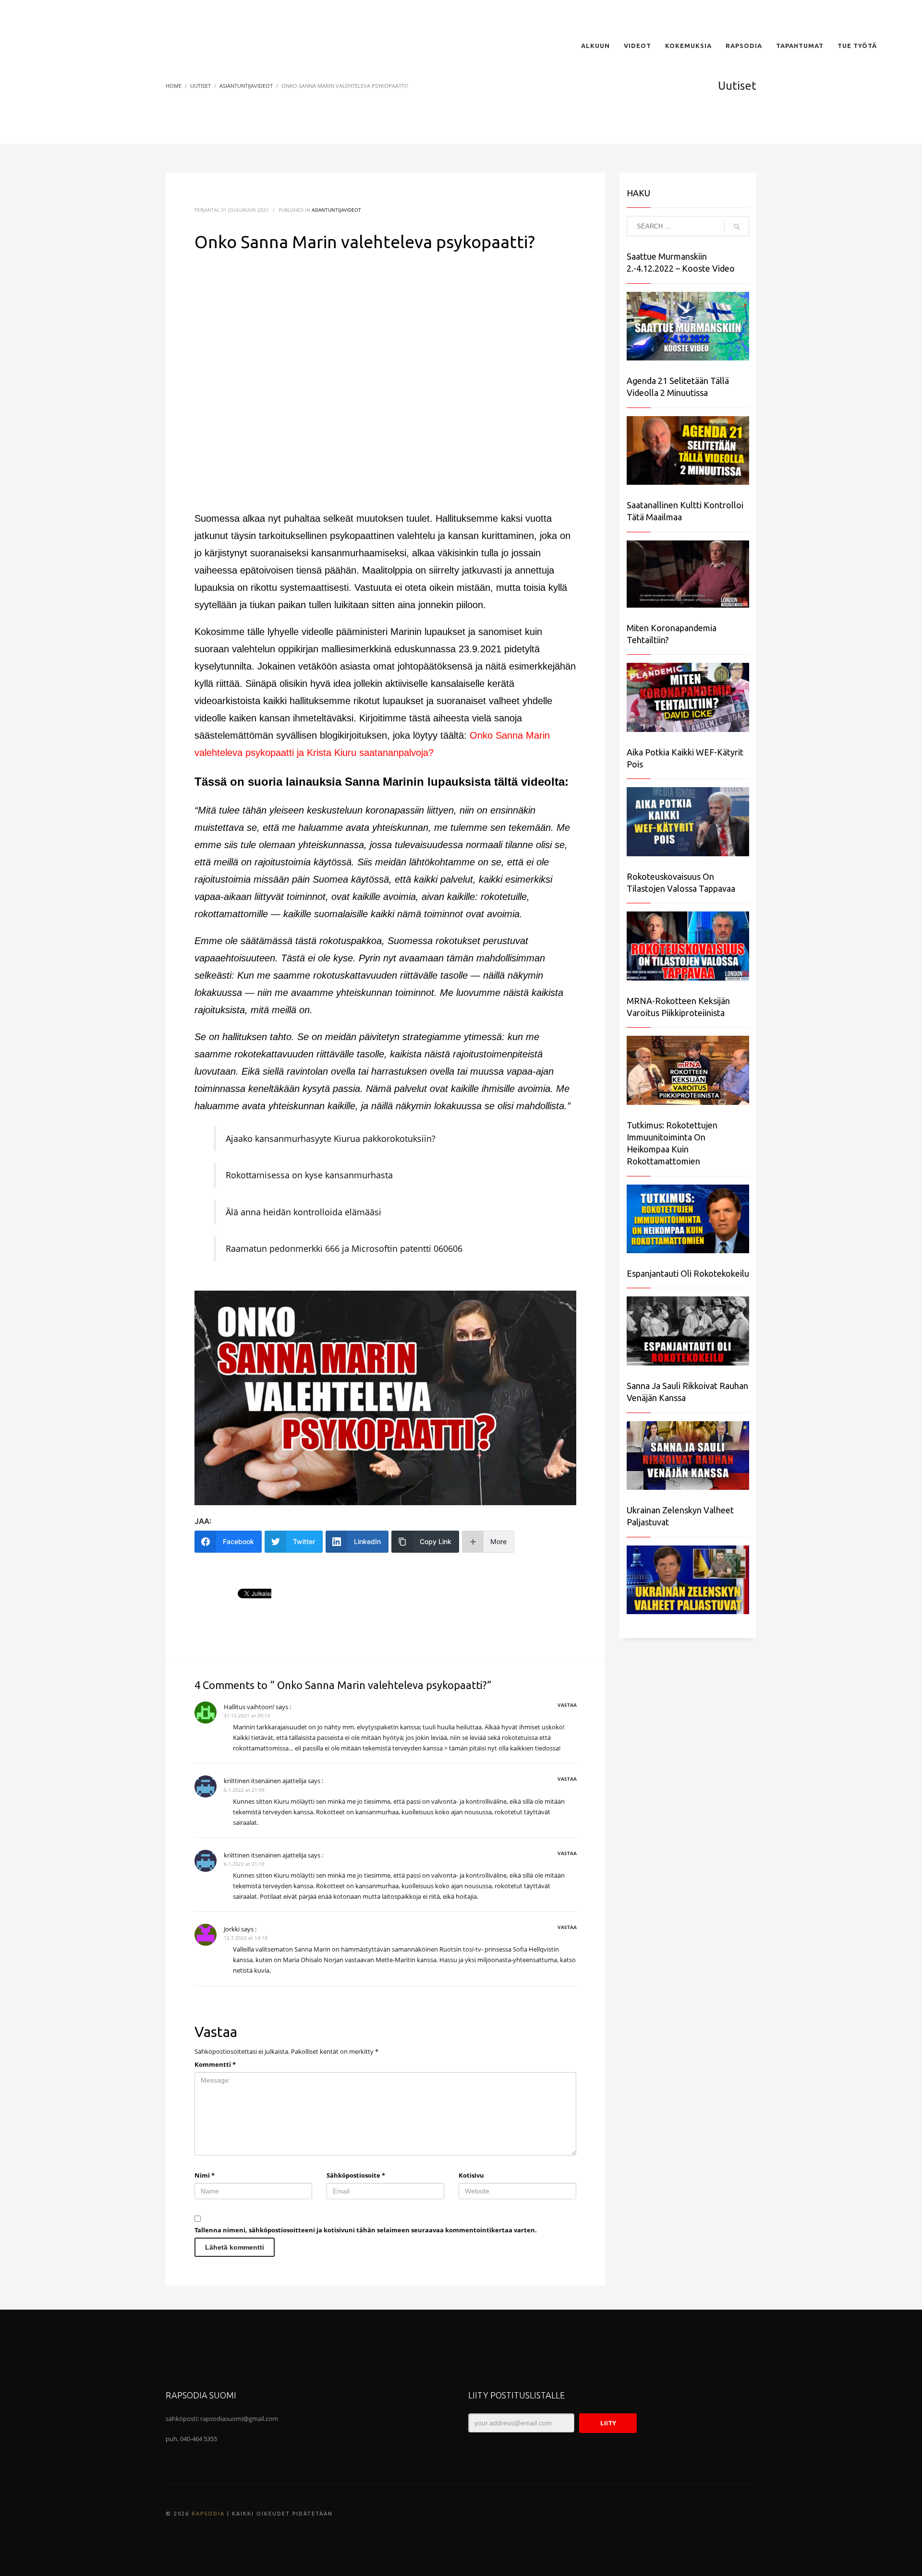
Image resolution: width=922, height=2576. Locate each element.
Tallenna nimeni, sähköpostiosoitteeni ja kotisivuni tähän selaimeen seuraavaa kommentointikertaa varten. (366, 2230)
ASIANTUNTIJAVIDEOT (336, 210)
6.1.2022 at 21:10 (244, 1864)
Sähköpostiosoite (356, 2175)
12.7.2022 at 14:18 (246, 1938)
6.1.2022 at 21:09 (244, 1790)
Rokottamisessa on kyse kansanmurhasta (309, 1175)
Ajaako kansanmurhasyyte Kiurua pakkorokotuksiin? (331, 1138)
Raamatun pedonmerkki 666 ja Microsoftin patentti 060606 (344, 1248)
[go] (737, 227)
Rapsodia (208, 2514)
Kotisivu (471, 2175)
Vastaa (567, 1705)
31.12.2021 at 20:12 (247, 1715)
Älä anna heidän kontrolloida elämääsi (303, 1212)
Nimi (205, 2175)
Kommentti (215, 2064)
